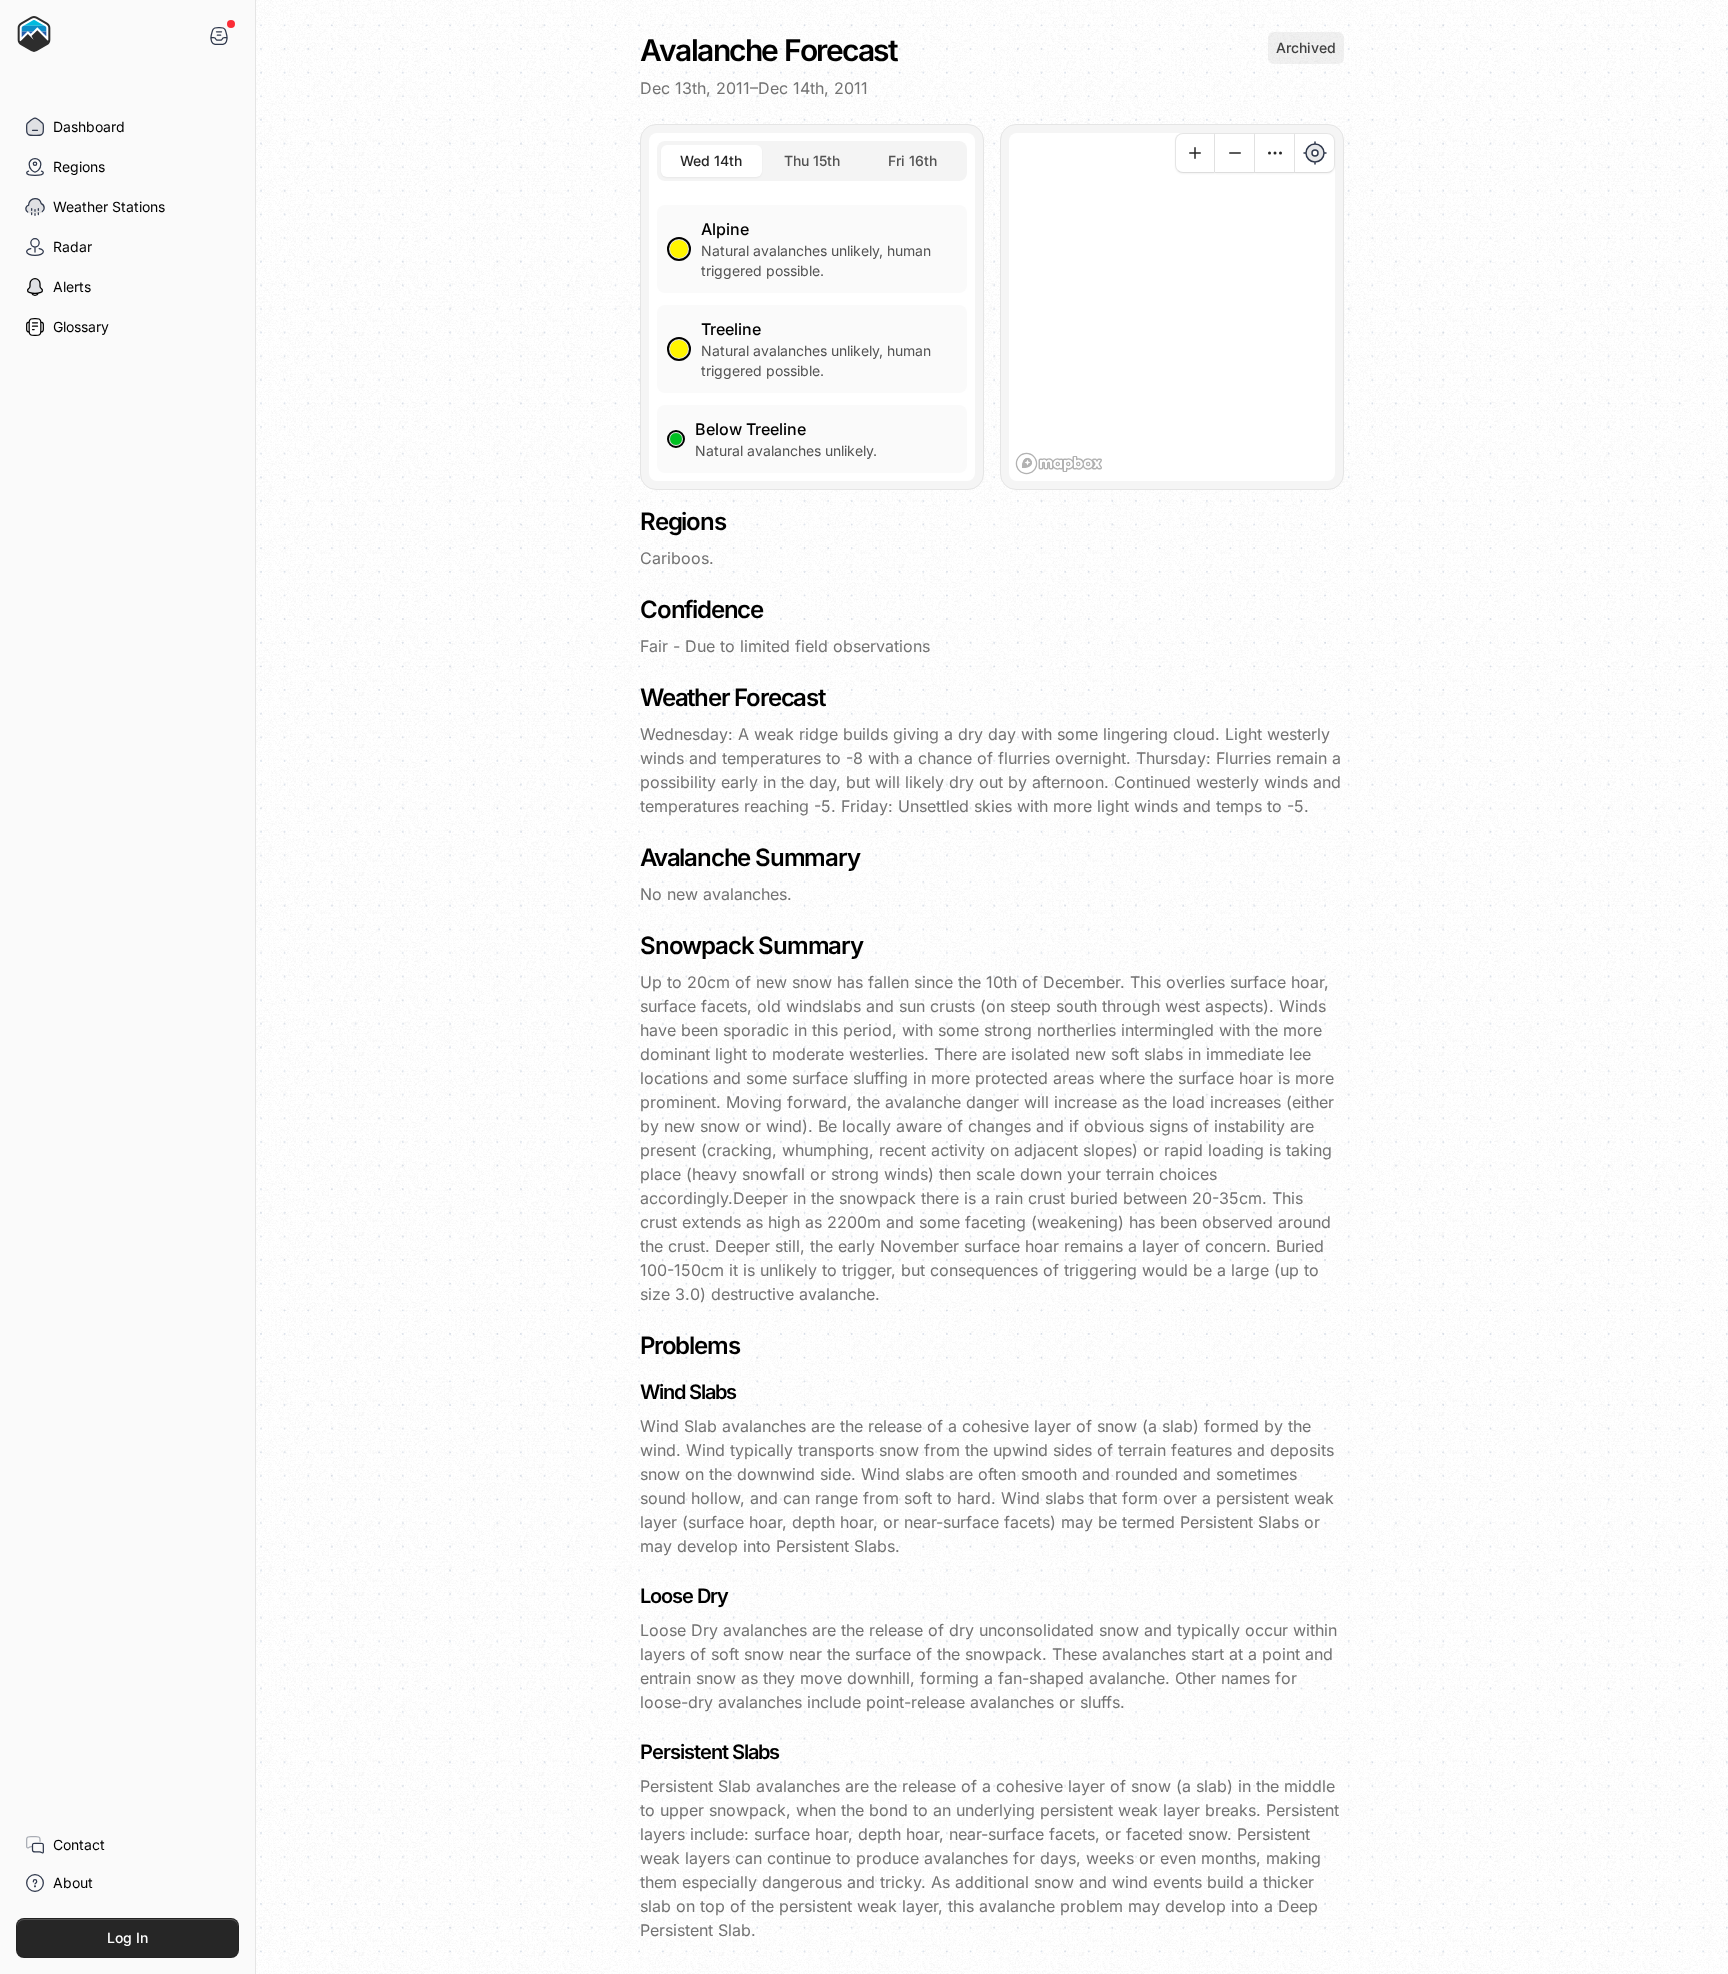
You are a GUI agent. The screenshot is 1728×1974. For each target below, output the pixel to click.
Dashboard (89, 126)
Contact (79, 1844)
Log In (127, 1937)
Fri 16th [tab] (912, 160)
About (73, 1882)
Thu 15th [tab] (812, 160)
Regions (79, 166)
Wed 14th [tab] (711, 160)
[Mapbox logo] (1059, 463)
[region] (1172, 307)
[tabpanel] (812, 327)
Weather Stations (109, 206)
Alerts (72, 286)
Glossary (81, 326)
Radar (72, 246)
